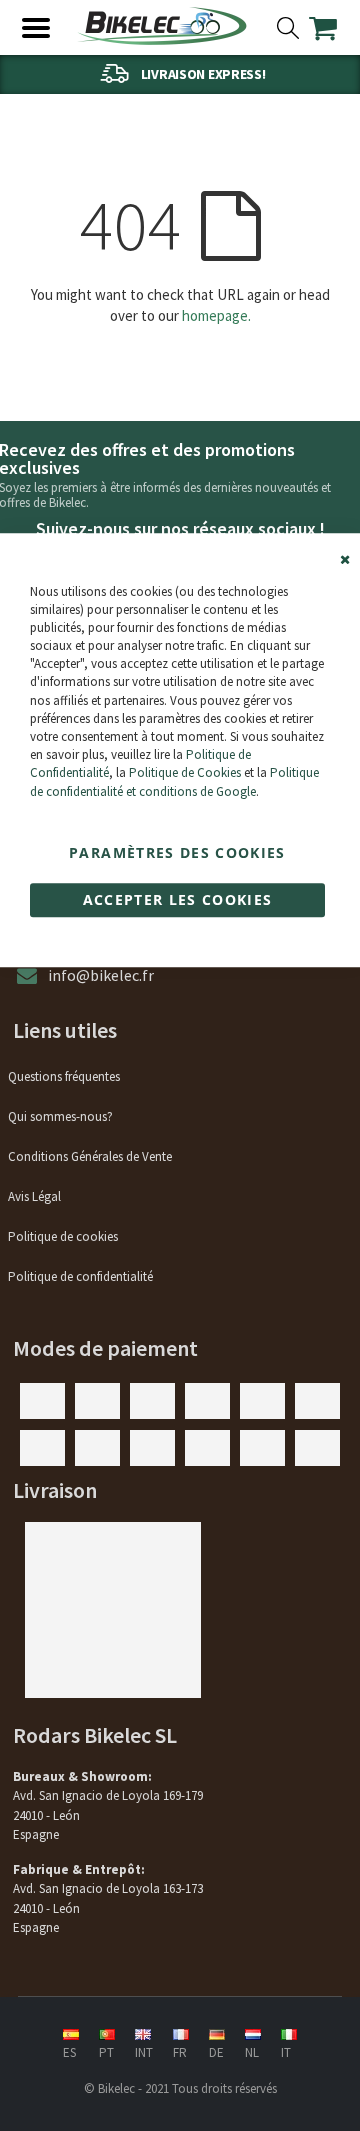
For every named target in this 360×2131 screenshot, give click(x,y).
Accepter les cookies (178, 899)
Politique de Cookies (185, 773)
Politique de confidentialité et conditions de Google (174, 782)
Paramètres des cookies (177, 852)
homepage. (216, 315)
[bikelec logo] (162, 26)
